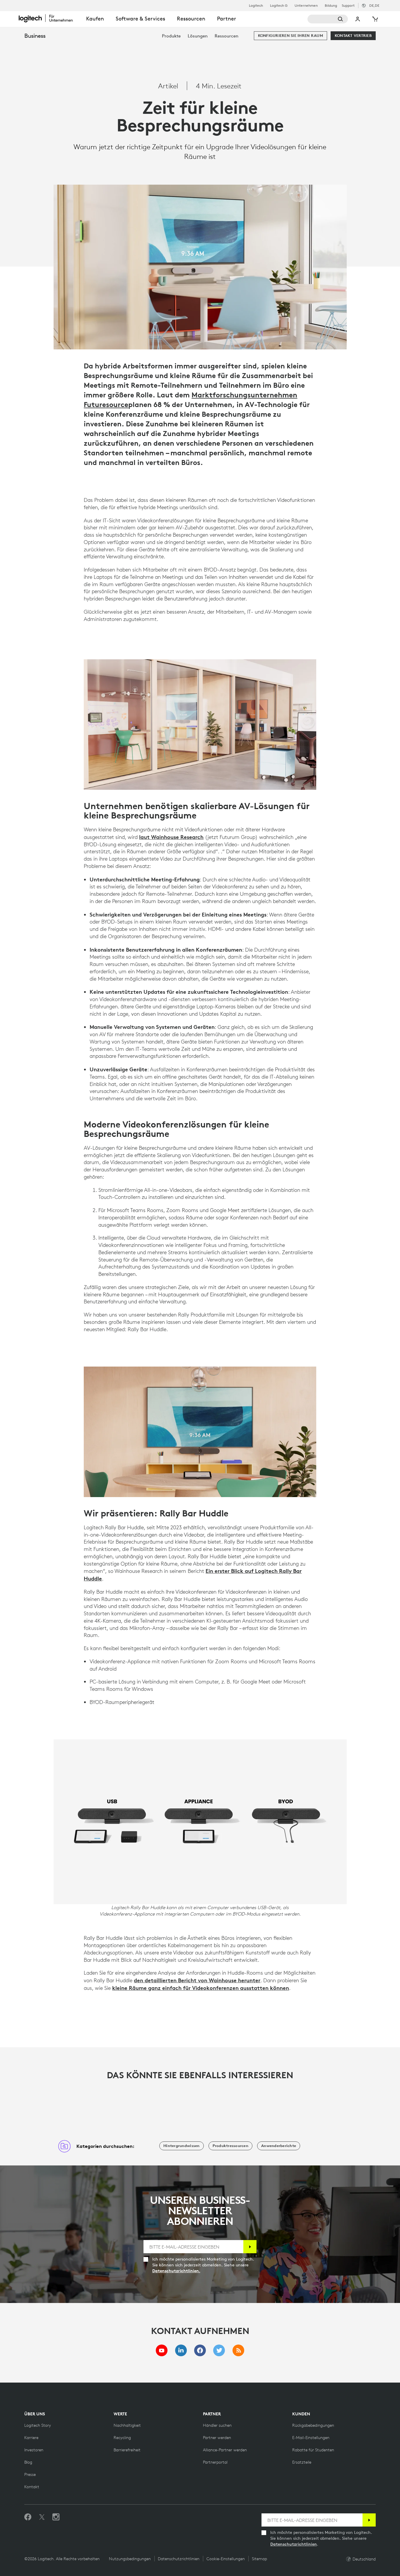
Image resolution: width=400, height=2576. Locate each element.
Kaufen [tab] (95, 19)
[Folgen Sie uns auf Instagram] (56, 2517)
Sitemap (259, 2559)
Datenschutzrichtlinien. (176, 2271)
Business (35, 36)
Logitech (256, 6)
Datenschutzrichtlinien (294, 2544)
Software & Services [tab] (140, 19)
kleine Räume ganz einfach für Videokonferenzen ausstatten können (201, 1988)
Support (348, 5)
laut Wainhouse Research (171, 837)
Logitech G (279, 6)
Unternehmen (306, 6)
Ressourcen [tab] (191, 19)
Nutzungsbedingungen (130, 2559)
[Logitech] (49, 18)
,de (374, 5)
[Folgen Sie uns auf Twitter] (42, 2517)
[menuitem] (171, 36)
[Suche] (328, 19)
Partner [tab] (227, 19)
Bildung (331, 6)
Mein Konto (358, 19)
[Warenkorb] (375, 19)
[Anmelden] (250, 2247)
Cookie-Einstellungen (226, 2559)
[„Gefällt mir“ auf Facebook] (28, 2517)
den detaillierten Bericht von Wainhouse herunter (197, 1980)
